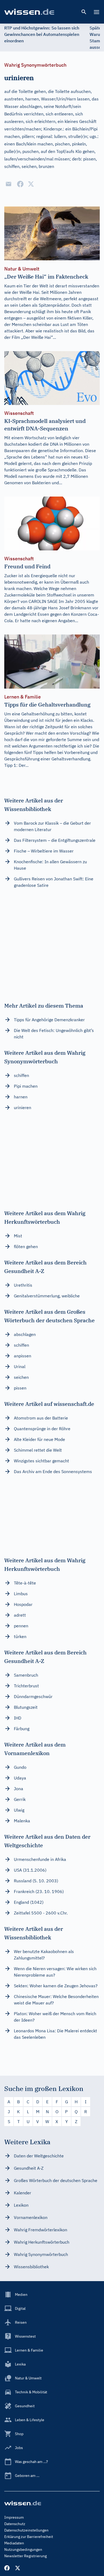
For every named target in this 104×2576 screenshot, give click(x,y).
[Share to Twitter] (31, 184)
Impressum (14, 2517)
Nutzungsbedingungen (23, 2549)
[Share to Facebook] (20, 184)
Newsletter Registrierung (25, 2556)
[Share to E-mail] (9, 184)
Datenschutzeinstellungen (26, 2530)
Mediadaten (14, 2543)
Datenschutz (15, 2524)
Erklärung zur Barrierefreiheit (29, 2537)
